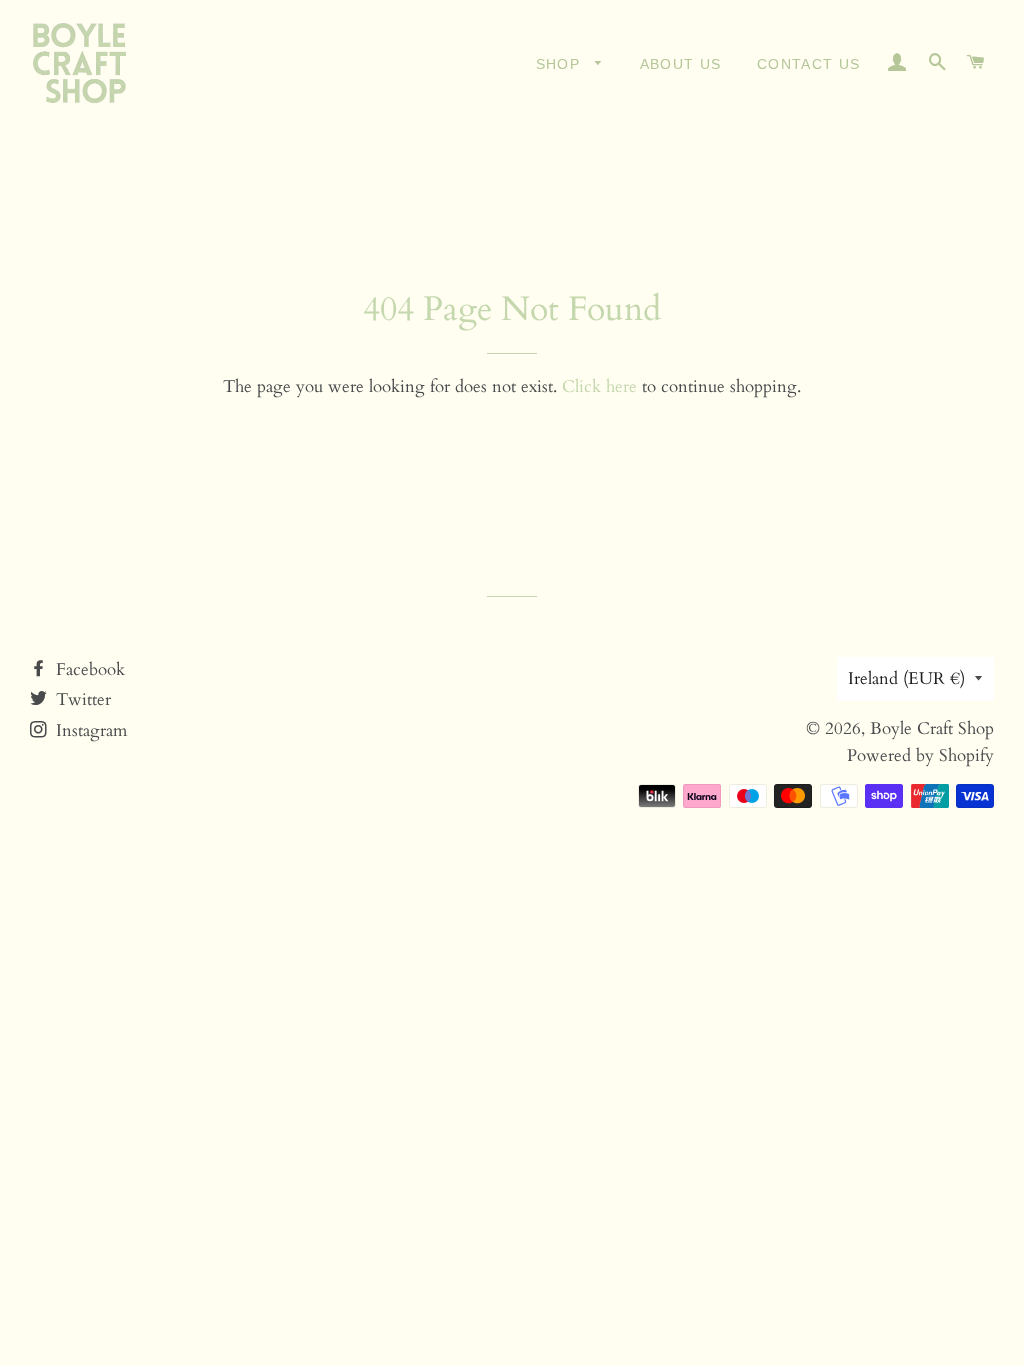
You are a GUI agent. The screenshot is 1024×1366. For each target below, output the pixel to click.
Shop (561, 64)
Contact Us (809, 64)
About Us (681, 64)
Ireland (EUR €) (906, 678)
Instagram (89, 730)
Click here (599, 386)
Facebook (88, 669)
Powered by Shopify (920, 755)
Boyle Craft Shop (932, 728)
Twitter (81, 699)
